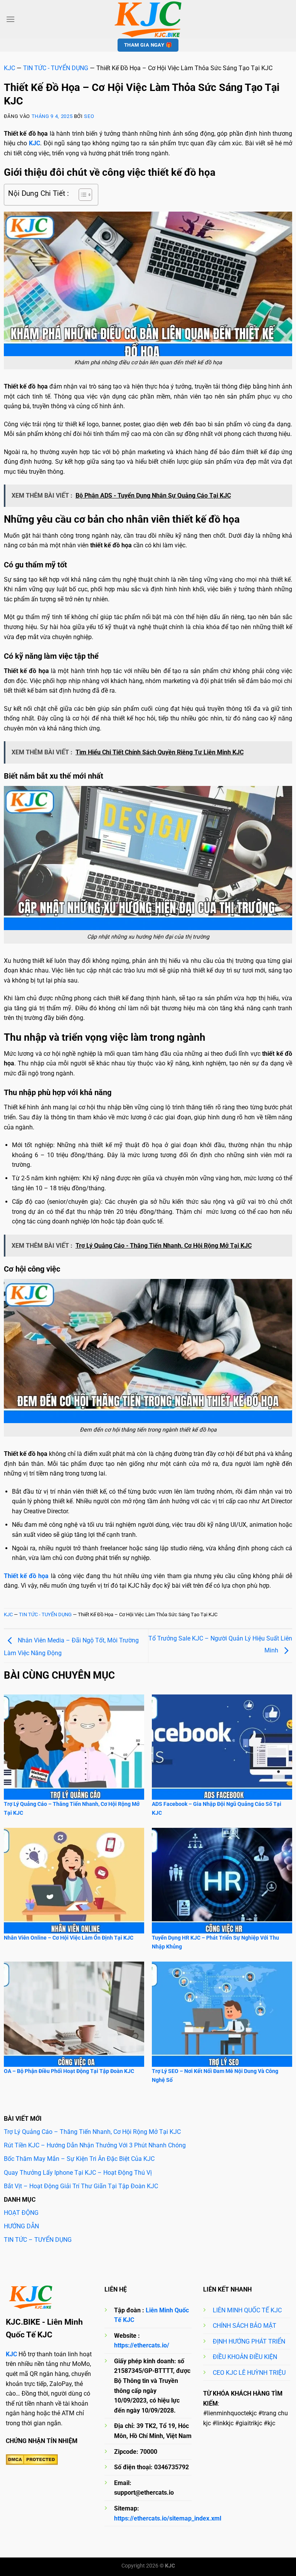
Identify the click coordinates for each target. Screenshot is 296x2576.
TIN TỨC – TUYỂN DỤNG (38, 2240)
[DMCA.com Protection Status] (32, 2460)
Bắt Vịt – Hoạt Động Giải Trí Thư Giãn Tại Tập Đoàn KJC (81, 2186)
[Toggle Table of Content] (82, 195)
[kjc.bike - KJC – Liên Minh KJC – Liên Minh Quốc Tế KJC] (148, 19)
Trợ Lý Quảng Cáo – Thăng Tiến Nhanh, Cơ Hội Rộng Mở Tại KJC (92, 2132)
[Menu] (10, 19)
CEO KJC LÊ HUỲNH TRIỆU (249, 2373)
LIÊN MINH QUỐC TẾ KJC (247, 2310)
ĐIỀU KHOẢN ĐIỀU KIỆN (245, 2357)
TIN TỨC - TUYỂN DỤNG (56, 68)
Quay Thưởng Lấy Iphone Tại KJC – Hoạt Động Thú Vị (78, 2173)
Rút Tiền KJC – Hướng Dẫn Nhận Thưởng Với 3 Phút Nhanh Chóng (95, 2145)
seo (89, 116)
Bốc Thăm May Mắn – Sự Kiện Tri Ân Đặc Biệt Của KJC (79, 2159)
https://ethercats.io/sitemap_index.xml (168, 2518)
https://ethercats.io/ (142, 2345)
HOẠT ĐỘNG (21, 2213)
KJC (9, 68)
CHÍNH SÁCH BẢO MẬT (245, 2326)
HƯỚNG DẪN (21, 2226)
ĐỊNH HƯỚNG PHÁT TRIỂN (249, 2341)
